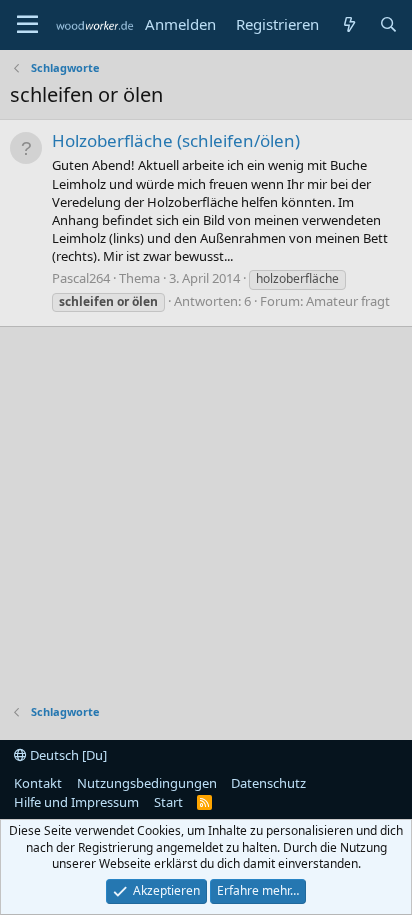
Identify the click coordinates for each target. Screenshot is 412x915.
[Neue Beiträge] (348, 24)
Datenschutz (268, 783)
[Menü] (27, 25)
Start (168, 802)
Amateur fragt (348, 301)
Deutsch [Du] (67, 755)
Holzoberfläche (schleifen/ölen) (176, 140)
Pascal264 (81, 278)
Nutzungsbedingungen (147, 783)
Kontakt (38, 783)
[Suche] (388, 24)
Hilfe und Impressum (76, 802)
